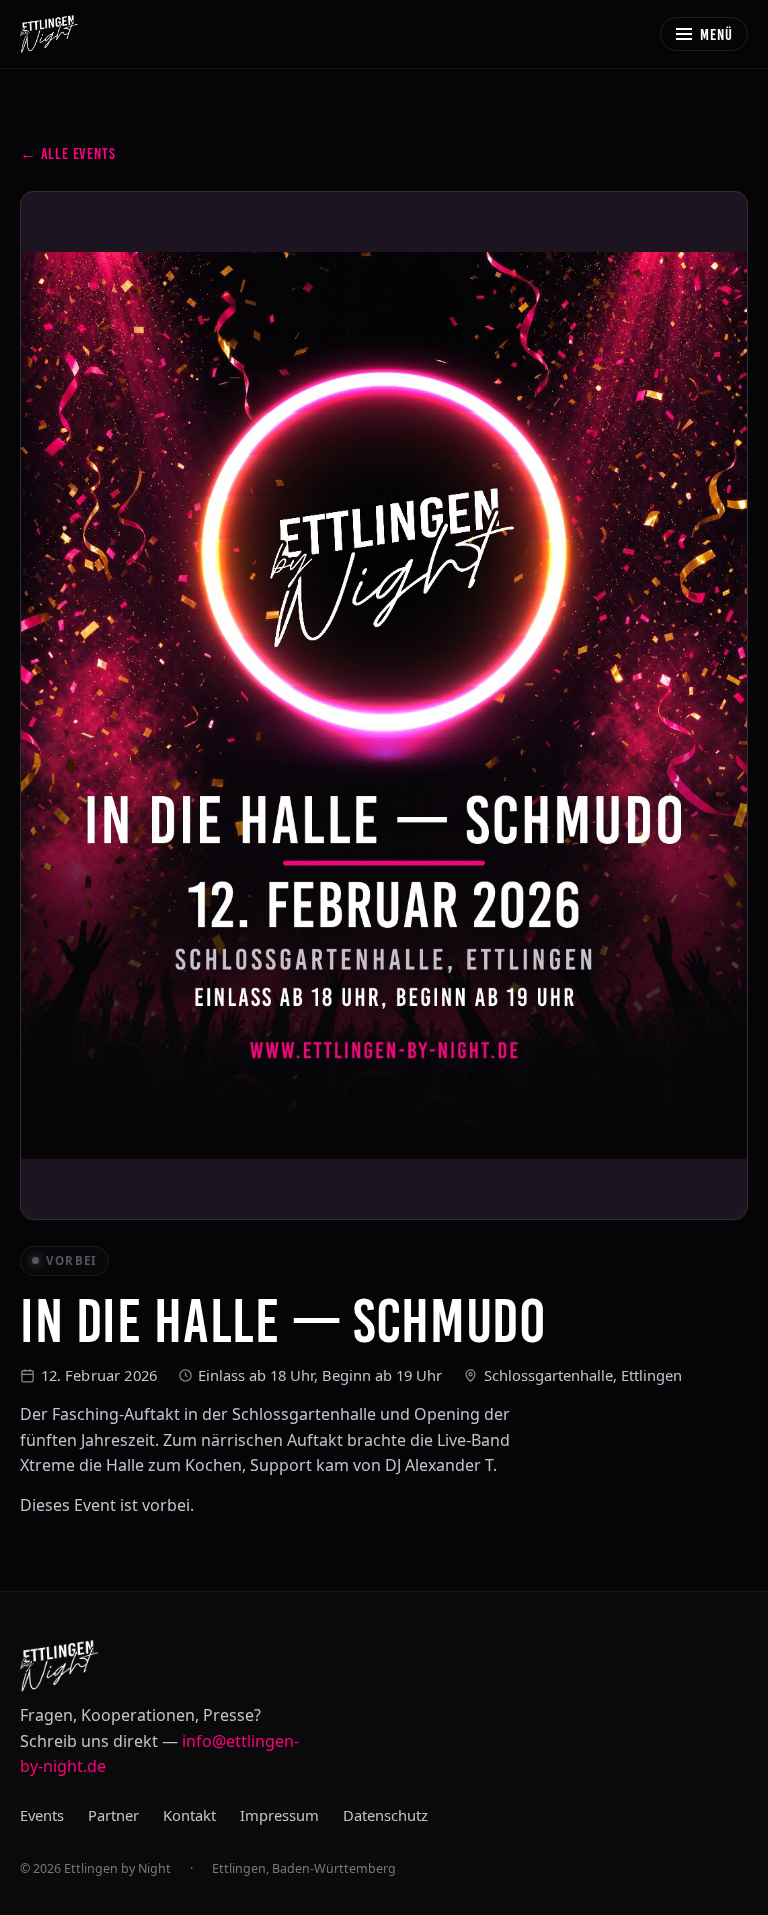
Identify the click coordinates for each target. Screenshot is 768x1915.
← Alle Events (67, 153)
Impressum (279, 1815)
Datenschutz (385, 1815)
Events (42, 1815)
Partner (113, 1815)
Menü (716, 34)
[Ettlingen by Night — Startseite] (49, 34)
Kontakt (189, 1815)
